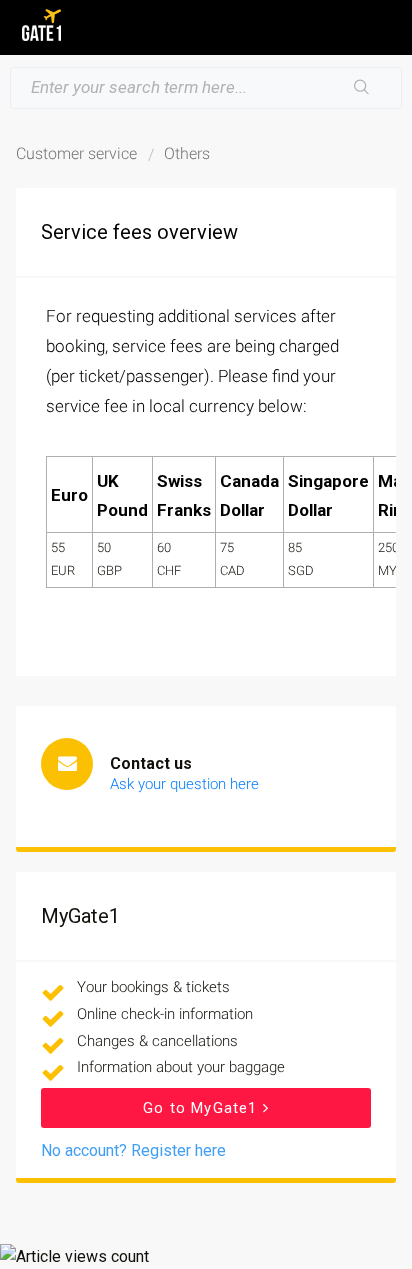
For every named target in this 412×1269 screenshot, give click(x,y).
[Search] (362, 88)
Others (187, 153)
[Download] (169, 625)
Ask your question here (184, 784)
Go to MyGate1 (203, 1108)
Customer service (76, 153)
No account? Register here (133, 1150)
